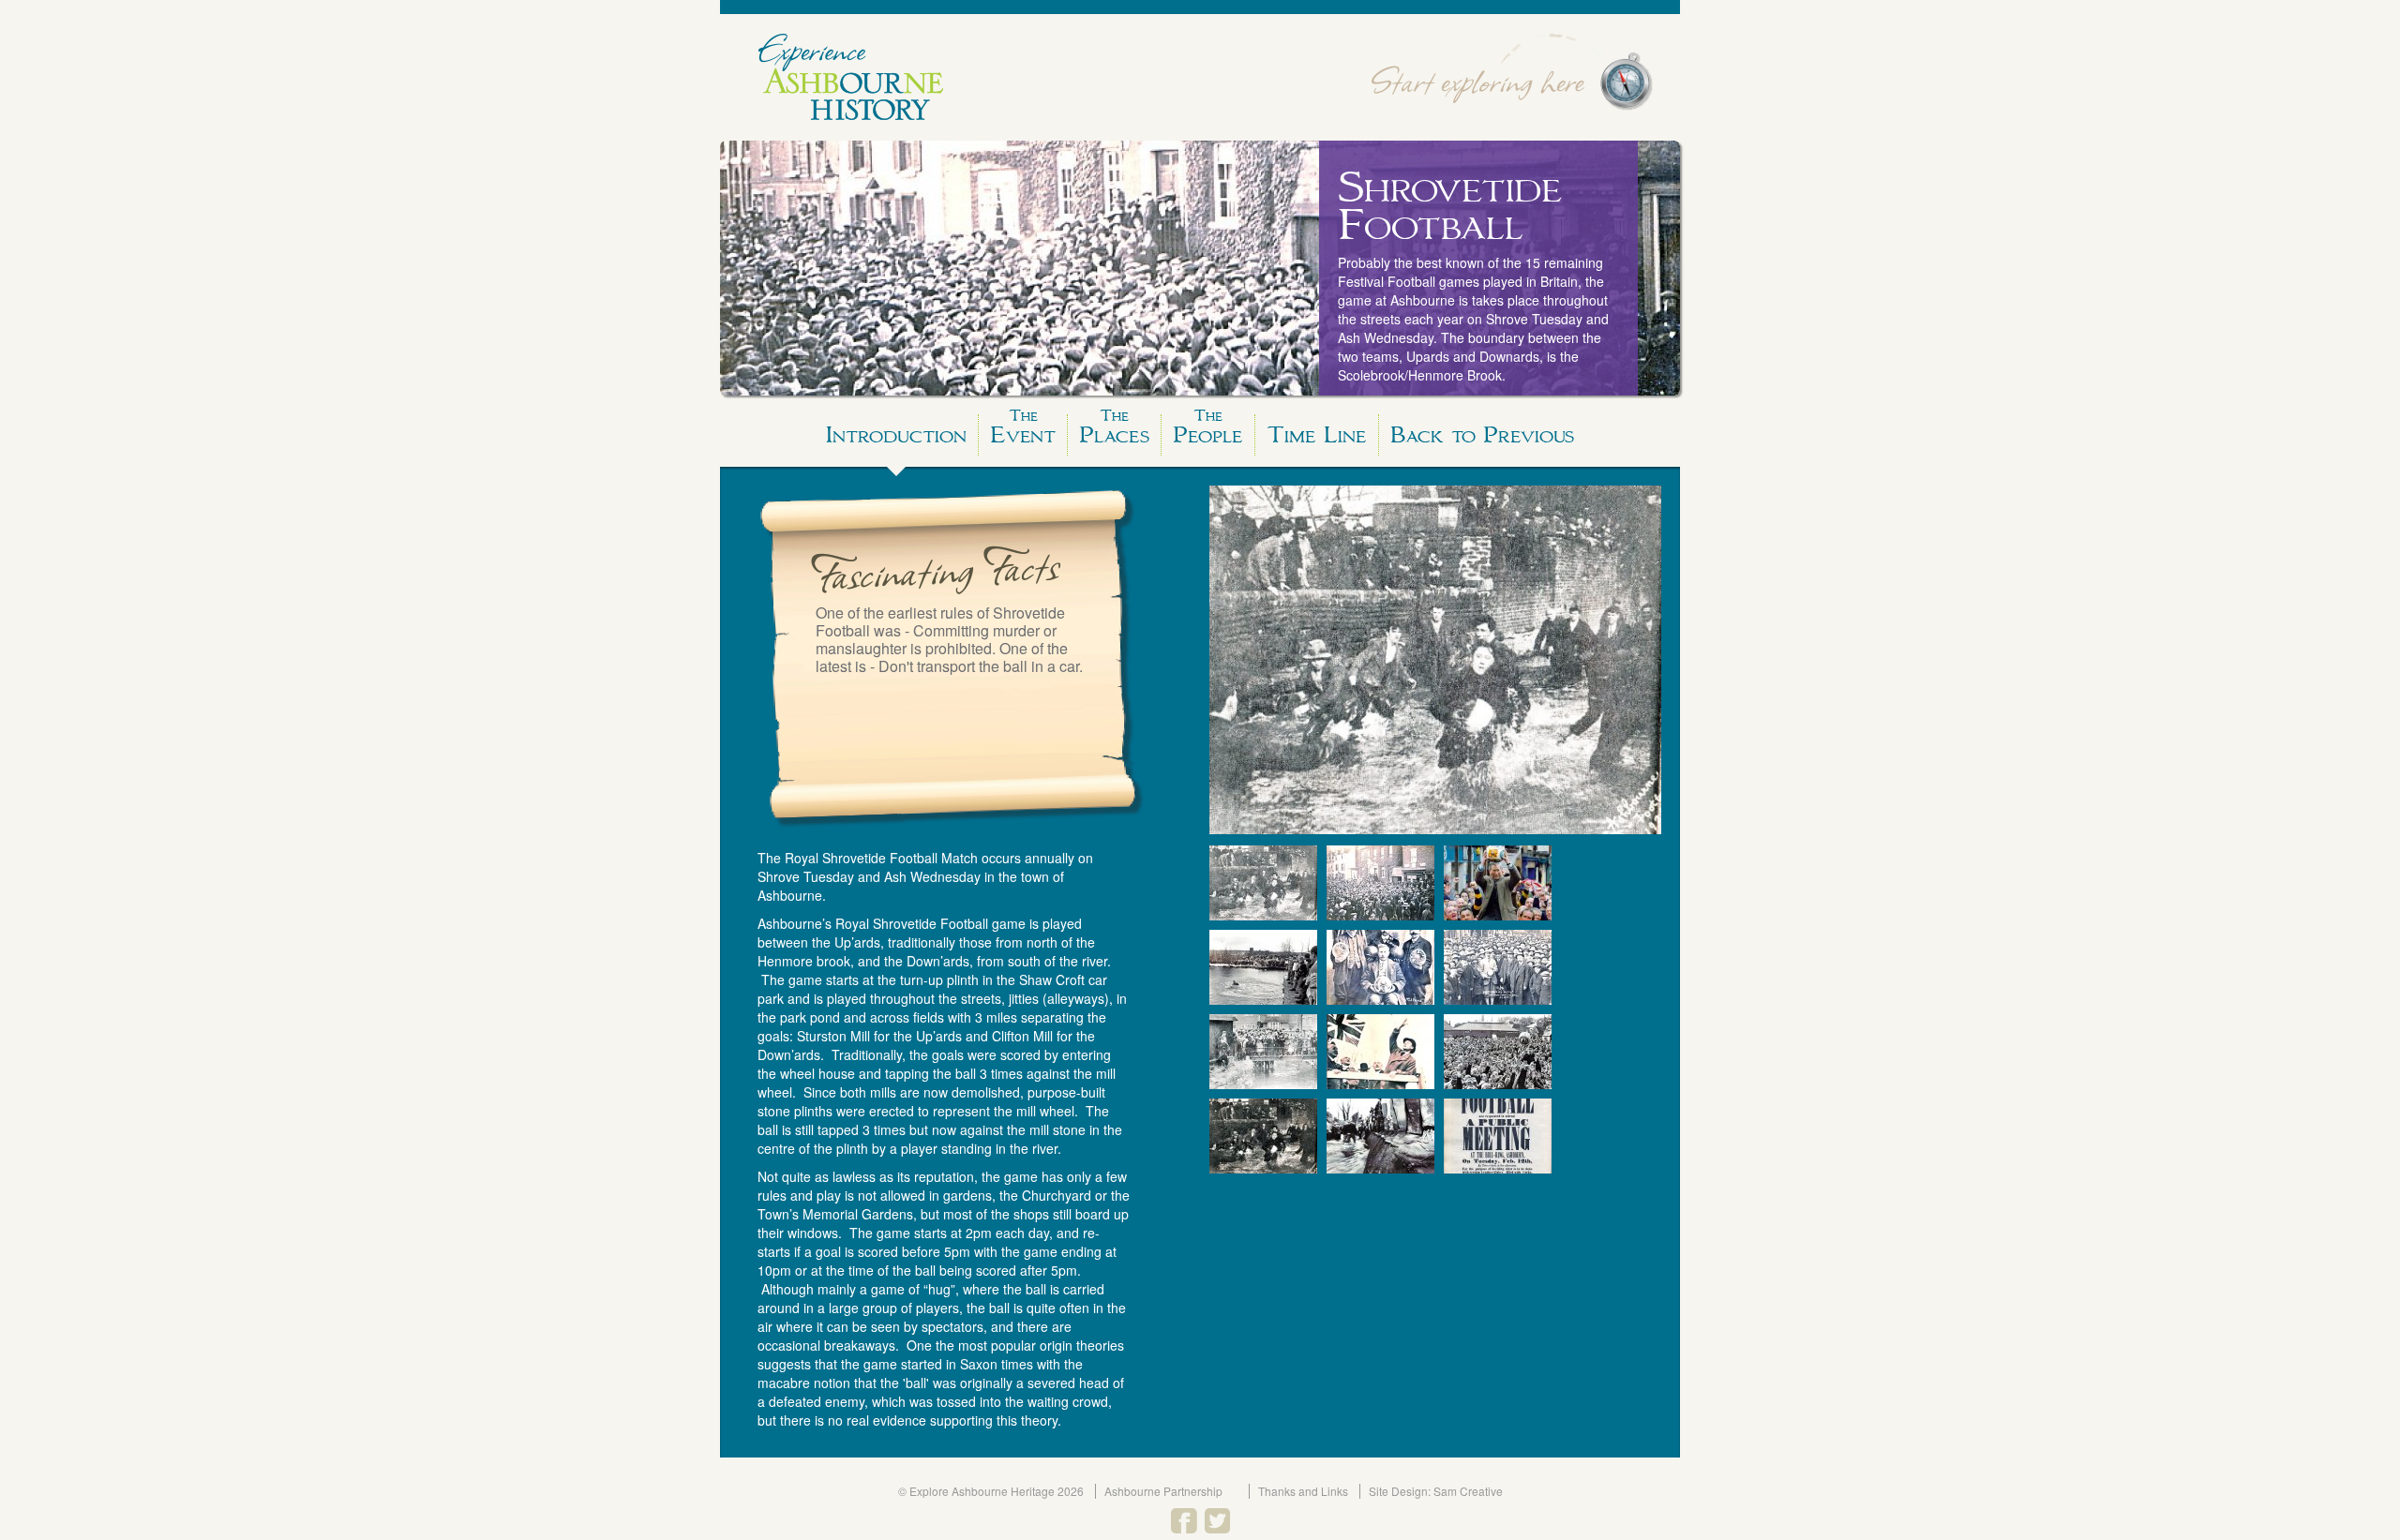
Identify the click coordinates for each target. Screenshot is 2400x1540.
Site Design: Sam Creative (1436, 1491)
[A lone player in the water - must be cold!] (1263, 967)
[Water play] (1263, 883)
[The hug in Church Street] (1380, 883)
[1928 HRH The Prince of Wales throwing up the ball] (1380, 1052)
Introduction (896, 435)
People (1208, 432)
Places (1114, 432)
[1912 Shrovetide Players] (1498, 967)
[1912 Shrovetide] (1380, 967)
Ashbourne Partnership (1163, 1491)
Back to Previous (1482, 435)
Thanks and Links (1303, 1491)
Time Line (1317, 435)
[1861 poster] (1498, 1136)
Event (1023, 432)
